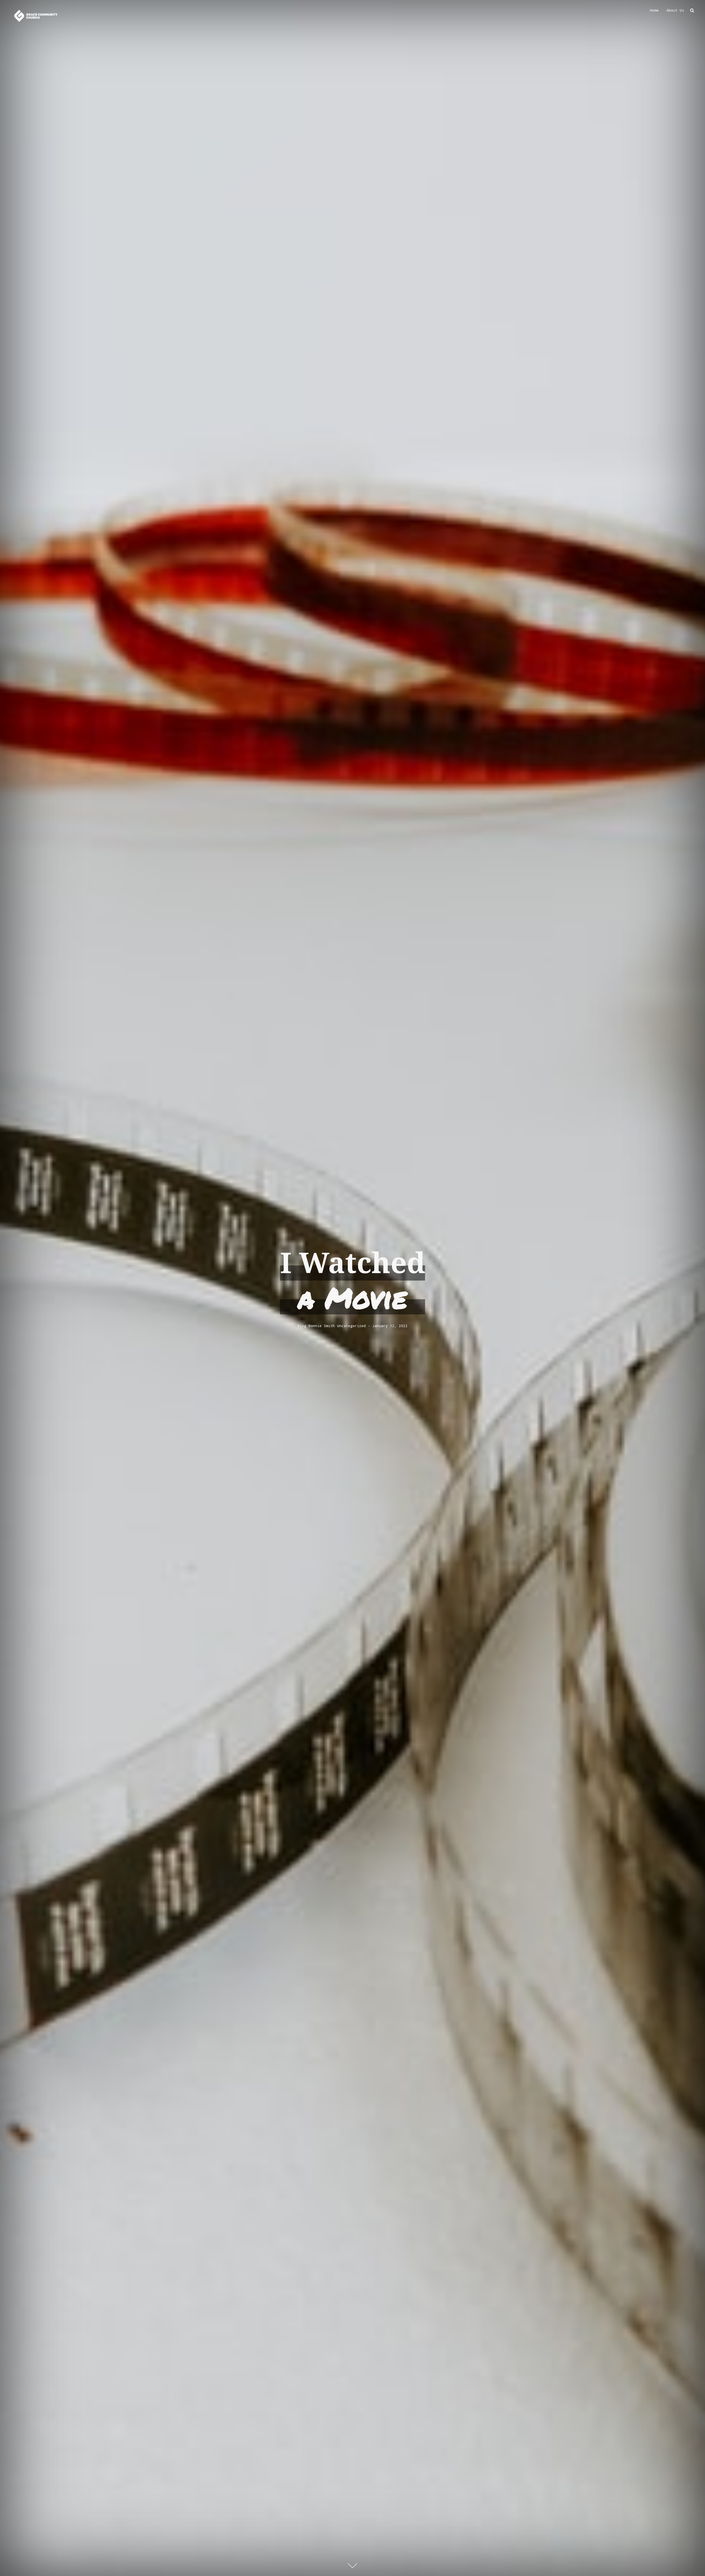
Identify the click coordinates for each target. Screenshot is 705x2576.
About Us (675, 10)
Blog (302, 1326)
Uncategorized (351, 1326)
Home (654, 10)
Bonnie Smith (322, 1326)
